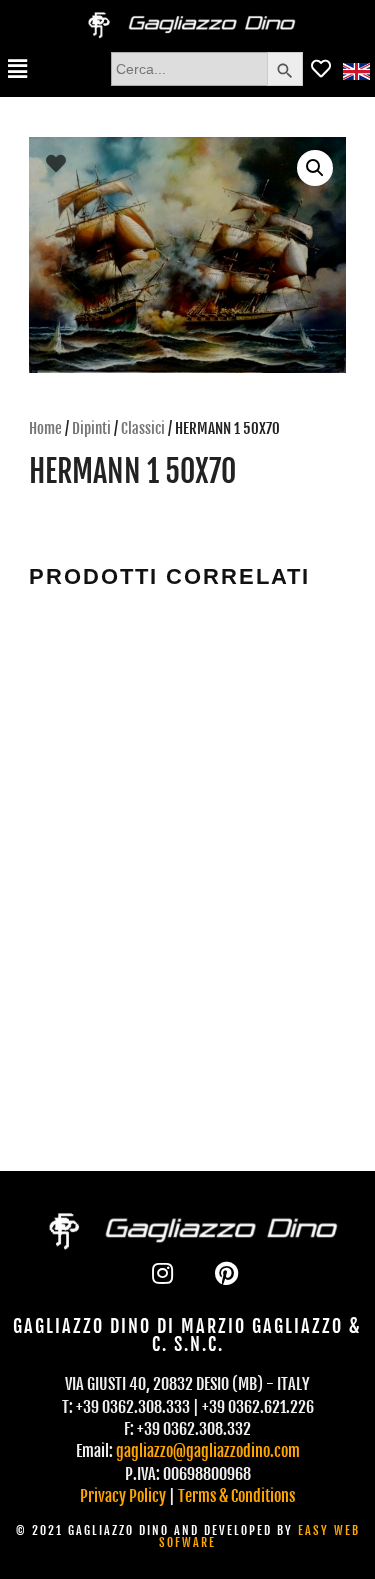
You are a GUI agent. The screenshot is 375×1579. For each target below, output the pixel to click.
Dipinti (91, 428)
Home (45, 428)
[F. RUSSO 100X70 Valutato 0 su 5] (271, 948)
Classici (143, 428)
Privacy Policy (123, 1496)
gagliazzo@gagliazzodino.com (208, 1451)
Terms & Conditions (236, 1496)
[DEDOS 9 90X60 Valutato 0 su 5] (106, 709)
